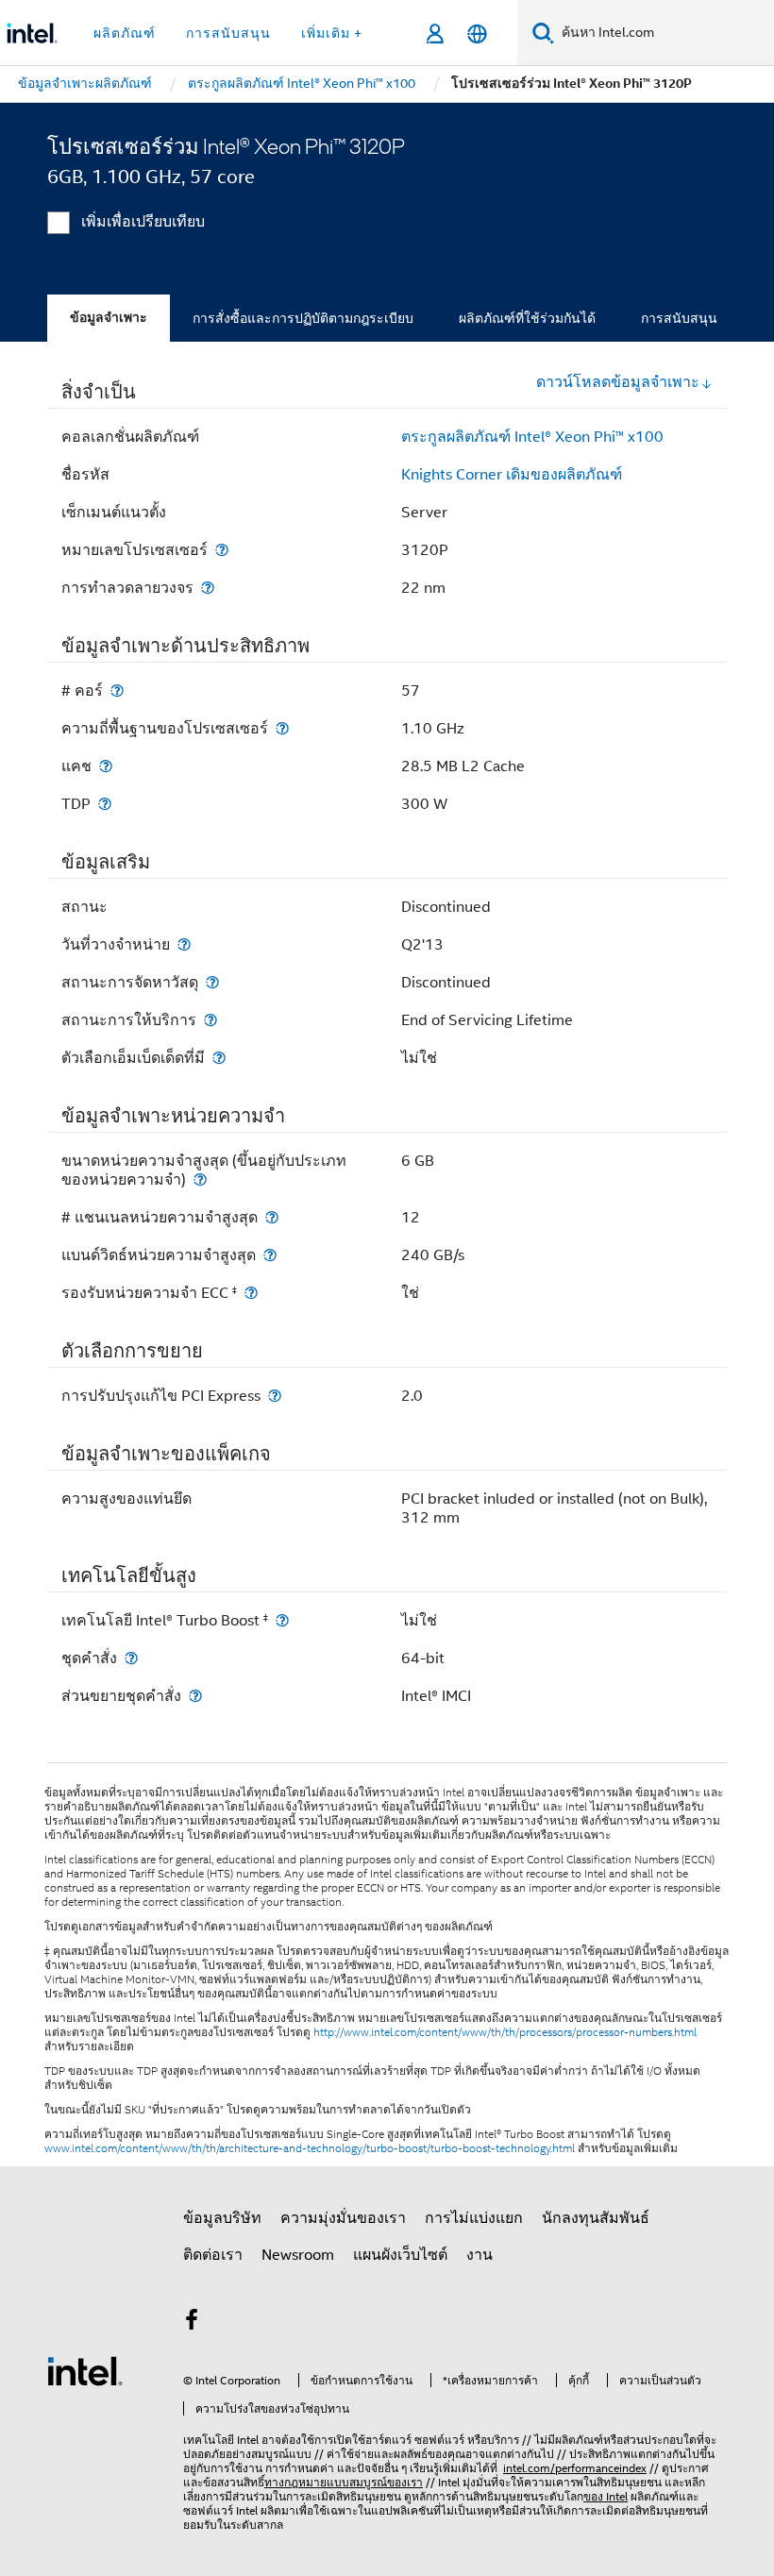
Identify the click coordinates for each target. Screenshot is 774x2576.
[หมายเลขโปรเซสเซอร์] (222, 550)
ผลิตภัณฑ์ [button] (125, 33)
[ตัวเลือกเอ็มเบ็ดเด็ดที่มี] (219, 1058)
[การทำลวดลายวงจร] (208, 588)
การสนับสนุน (679, 318)
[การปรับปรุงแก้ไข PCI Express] (275, 1396)
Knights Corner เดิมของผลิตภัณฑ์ (512, 475)
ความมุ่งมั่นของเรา (343, 2218)
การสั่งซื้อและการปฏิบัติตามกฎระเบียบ (303, 318)
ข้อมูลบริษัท (222, 2218)
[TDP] (105, 804)
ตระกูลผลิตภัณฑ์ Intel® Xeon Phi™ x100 (532, 437)
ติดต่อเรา (213, 2255)
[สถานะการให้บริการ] (210, 1020)
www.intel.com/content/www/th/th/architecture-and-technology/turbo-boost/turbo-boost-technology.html (310, 2148)
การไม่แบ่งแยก (474, 2218)
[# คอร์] (117, 690)
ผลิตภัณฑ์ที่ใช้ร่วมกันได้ (527, 318)
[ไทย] (477, 34)
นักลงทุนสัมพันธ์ (596, 2218)
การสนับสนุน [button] (228, 33)
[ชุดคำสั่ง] (131, 1658)
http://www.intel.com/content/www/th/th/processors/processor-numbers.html (505, 2032)
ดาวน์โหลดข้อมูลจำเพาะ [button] (618, 382)
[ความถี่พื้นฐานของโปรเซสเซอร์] (282, 728)
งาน (480, 2255)
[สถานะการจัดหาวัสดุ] (212, 982)
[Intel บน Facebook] (192, 2323)
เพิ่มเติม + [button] (332, 33)
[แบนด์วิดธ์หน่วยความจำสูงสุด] (270, 1255)
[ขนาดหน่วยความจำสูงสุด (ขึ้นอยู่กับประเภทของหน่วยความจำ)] (200, 1179)
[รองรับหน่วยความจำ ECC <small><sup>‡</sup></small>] (251, 1293)
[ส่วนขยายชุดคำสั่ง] (195, 1696)
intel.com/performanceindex (575, 2468)
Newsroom (298, 2255)
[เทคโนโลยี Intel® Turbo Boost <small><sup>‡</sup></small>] (282, 1620)
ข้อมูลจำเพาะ (109, 318)
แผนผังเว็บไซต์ (400, 2255)
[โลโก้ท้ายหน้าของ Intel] (85, 2370)
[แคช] (106, 766)
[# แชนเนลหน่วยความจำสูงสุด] (272, 1217)
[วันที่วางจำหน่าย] (184, 944)
